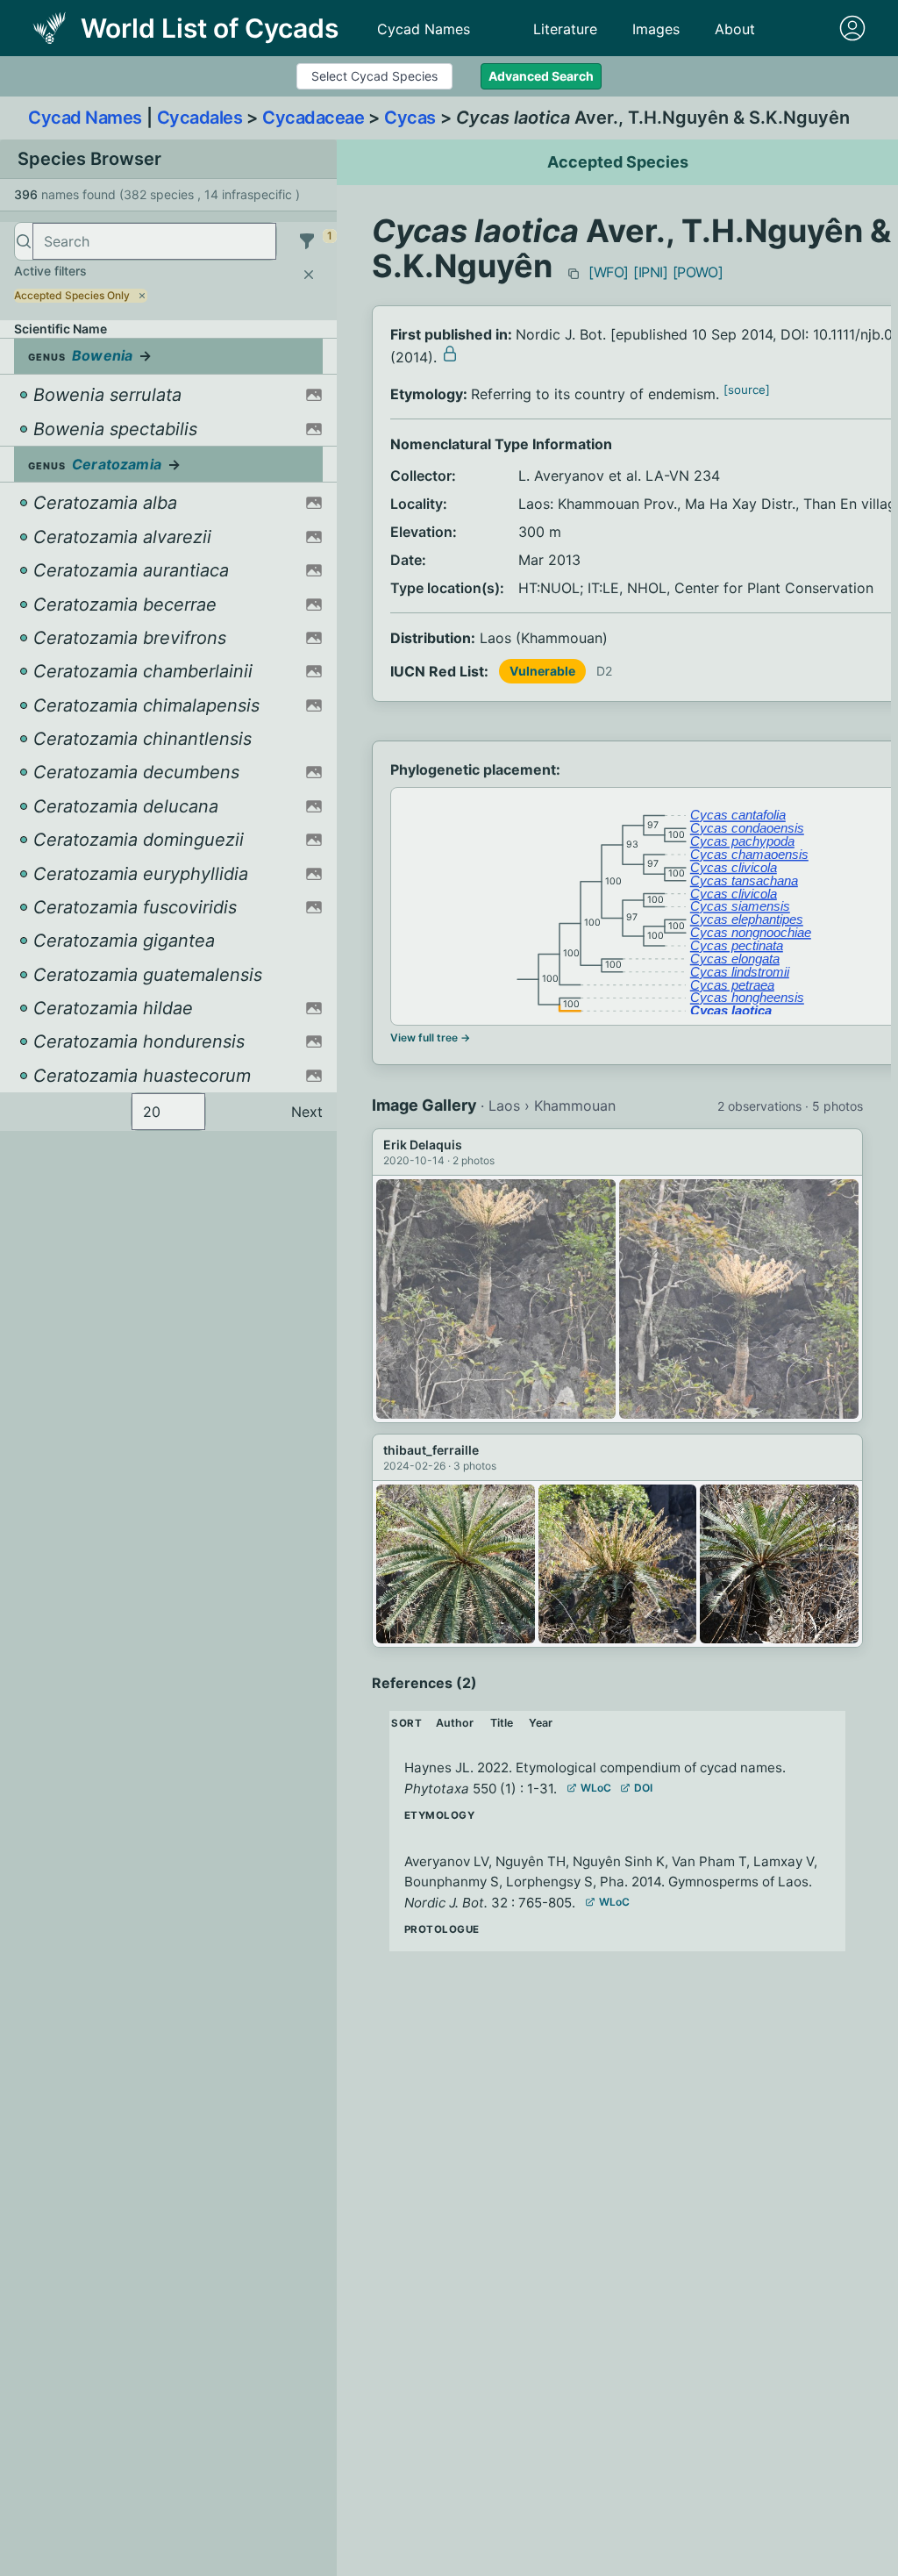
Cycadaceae (313, 118)
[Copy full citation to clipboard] (574, 274)
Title (502, 1723)
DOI (643, 1788)
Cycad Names (424, 29)
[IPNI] (651, 272)
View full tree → (430, 1038)
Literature (565, 29)
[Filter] (307, 241)
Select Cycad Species (374, 76)
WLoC (596, 1788)
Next (307, 1112)
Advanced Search (541, 76)
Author (455, 1723)
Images (656, 29)
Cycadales (200, 118)
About (735, 29)
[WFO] (609, 272)
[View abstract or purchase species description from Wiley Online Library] (450, 354)
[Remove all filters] (309, 275)
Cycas (410, 118)
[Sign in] (852, 28)
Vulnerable (542, 671)
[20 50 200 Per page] (168, 1112)
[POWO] (698, 272)
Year (541, 1723)
